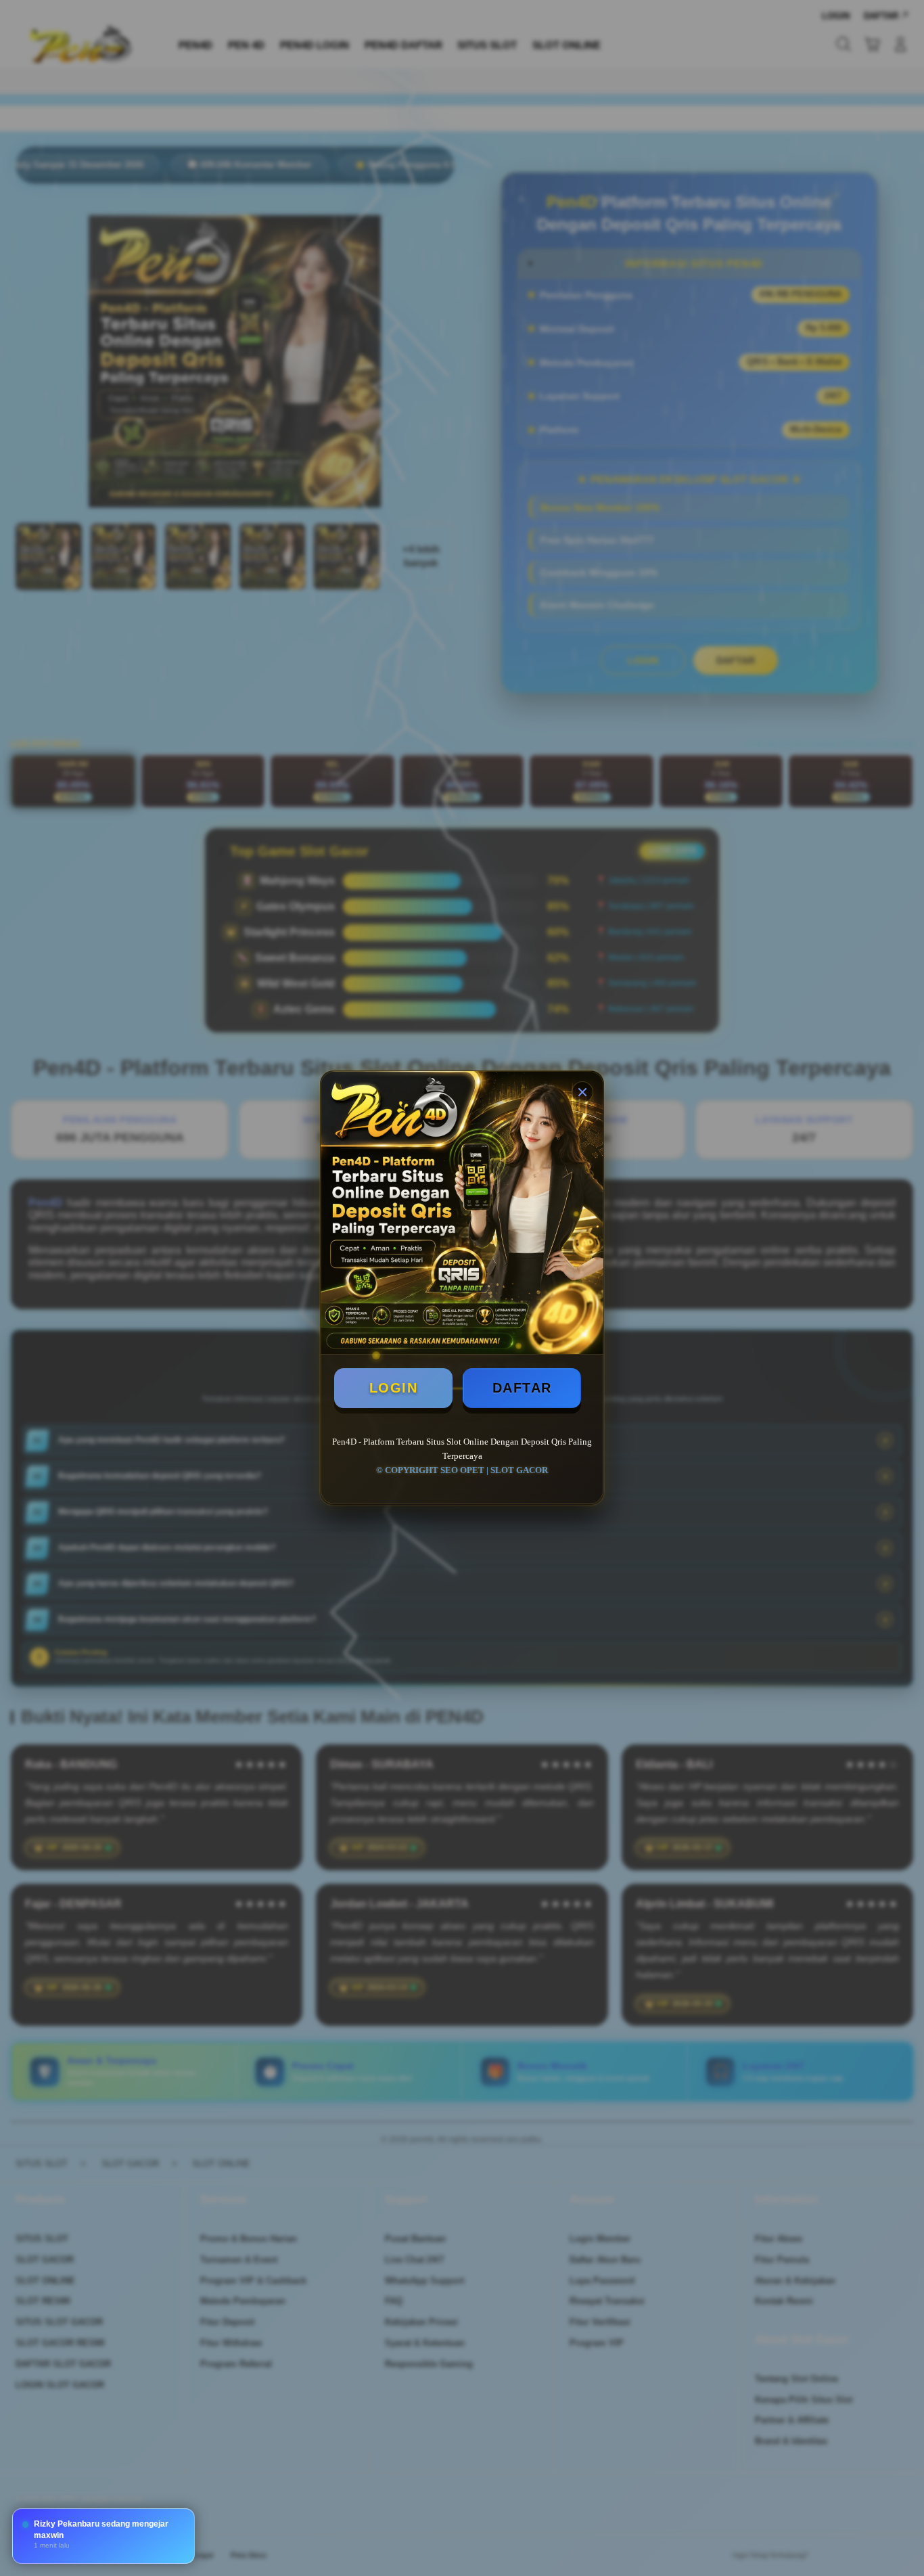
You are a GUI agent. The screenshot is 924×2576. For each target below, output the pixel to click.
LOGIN (394, 1388)
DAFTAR (522, 1388)
